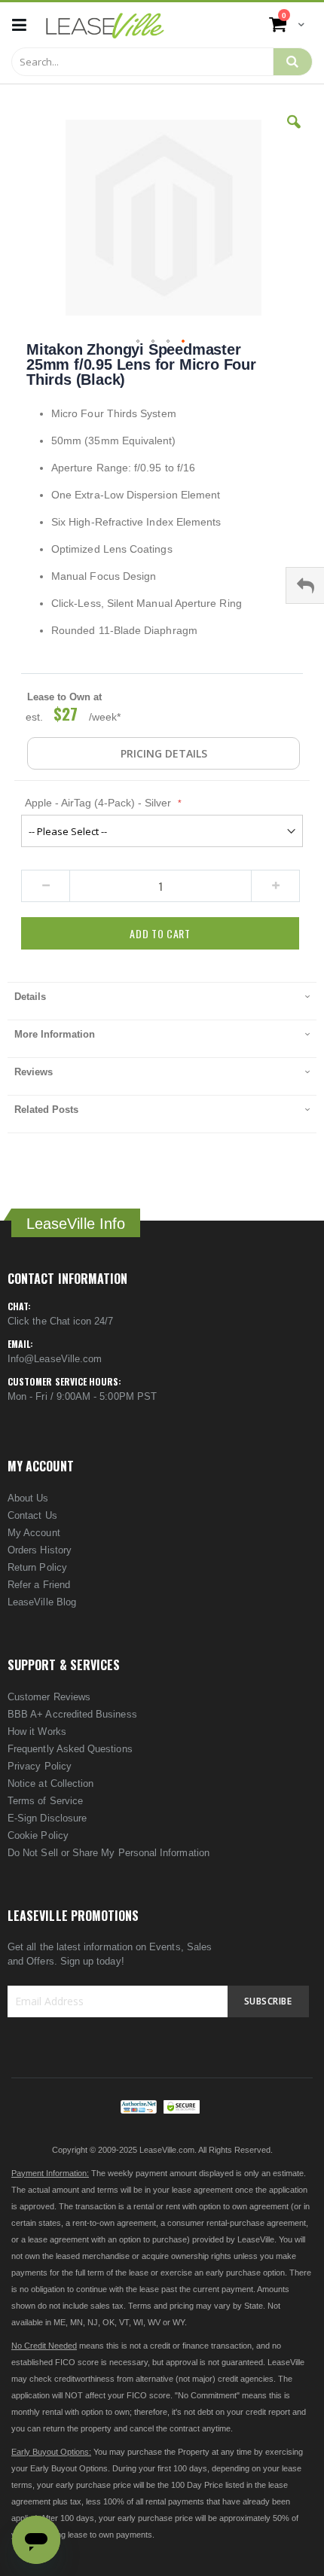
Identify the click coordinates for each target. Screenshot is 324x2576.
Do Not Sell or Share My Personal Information (109, 1853)
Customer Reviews (49, 1697)
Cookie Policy (38, 1835)
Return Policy (37, 1567)
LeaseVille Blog (42, 1602)
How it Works (37, 1732)
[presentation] (162, 1001)
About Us (28, 1498)
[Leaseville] (105, 25)
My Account (34, 1533)
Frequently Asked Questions (70, 1749)
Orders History (40, 1550)
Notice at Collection (50, 1783)
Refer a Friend (39, 1585)
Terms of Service (45, 1801)
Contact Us (32, 1515)
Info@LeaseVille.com (55, 1359)
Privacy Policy (40, 1766)
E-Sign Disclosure (47, 1818)
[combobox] (142, 62)
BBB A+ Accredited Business (72, 1714)
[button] (294, 133)
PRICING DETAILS (164, 753)
